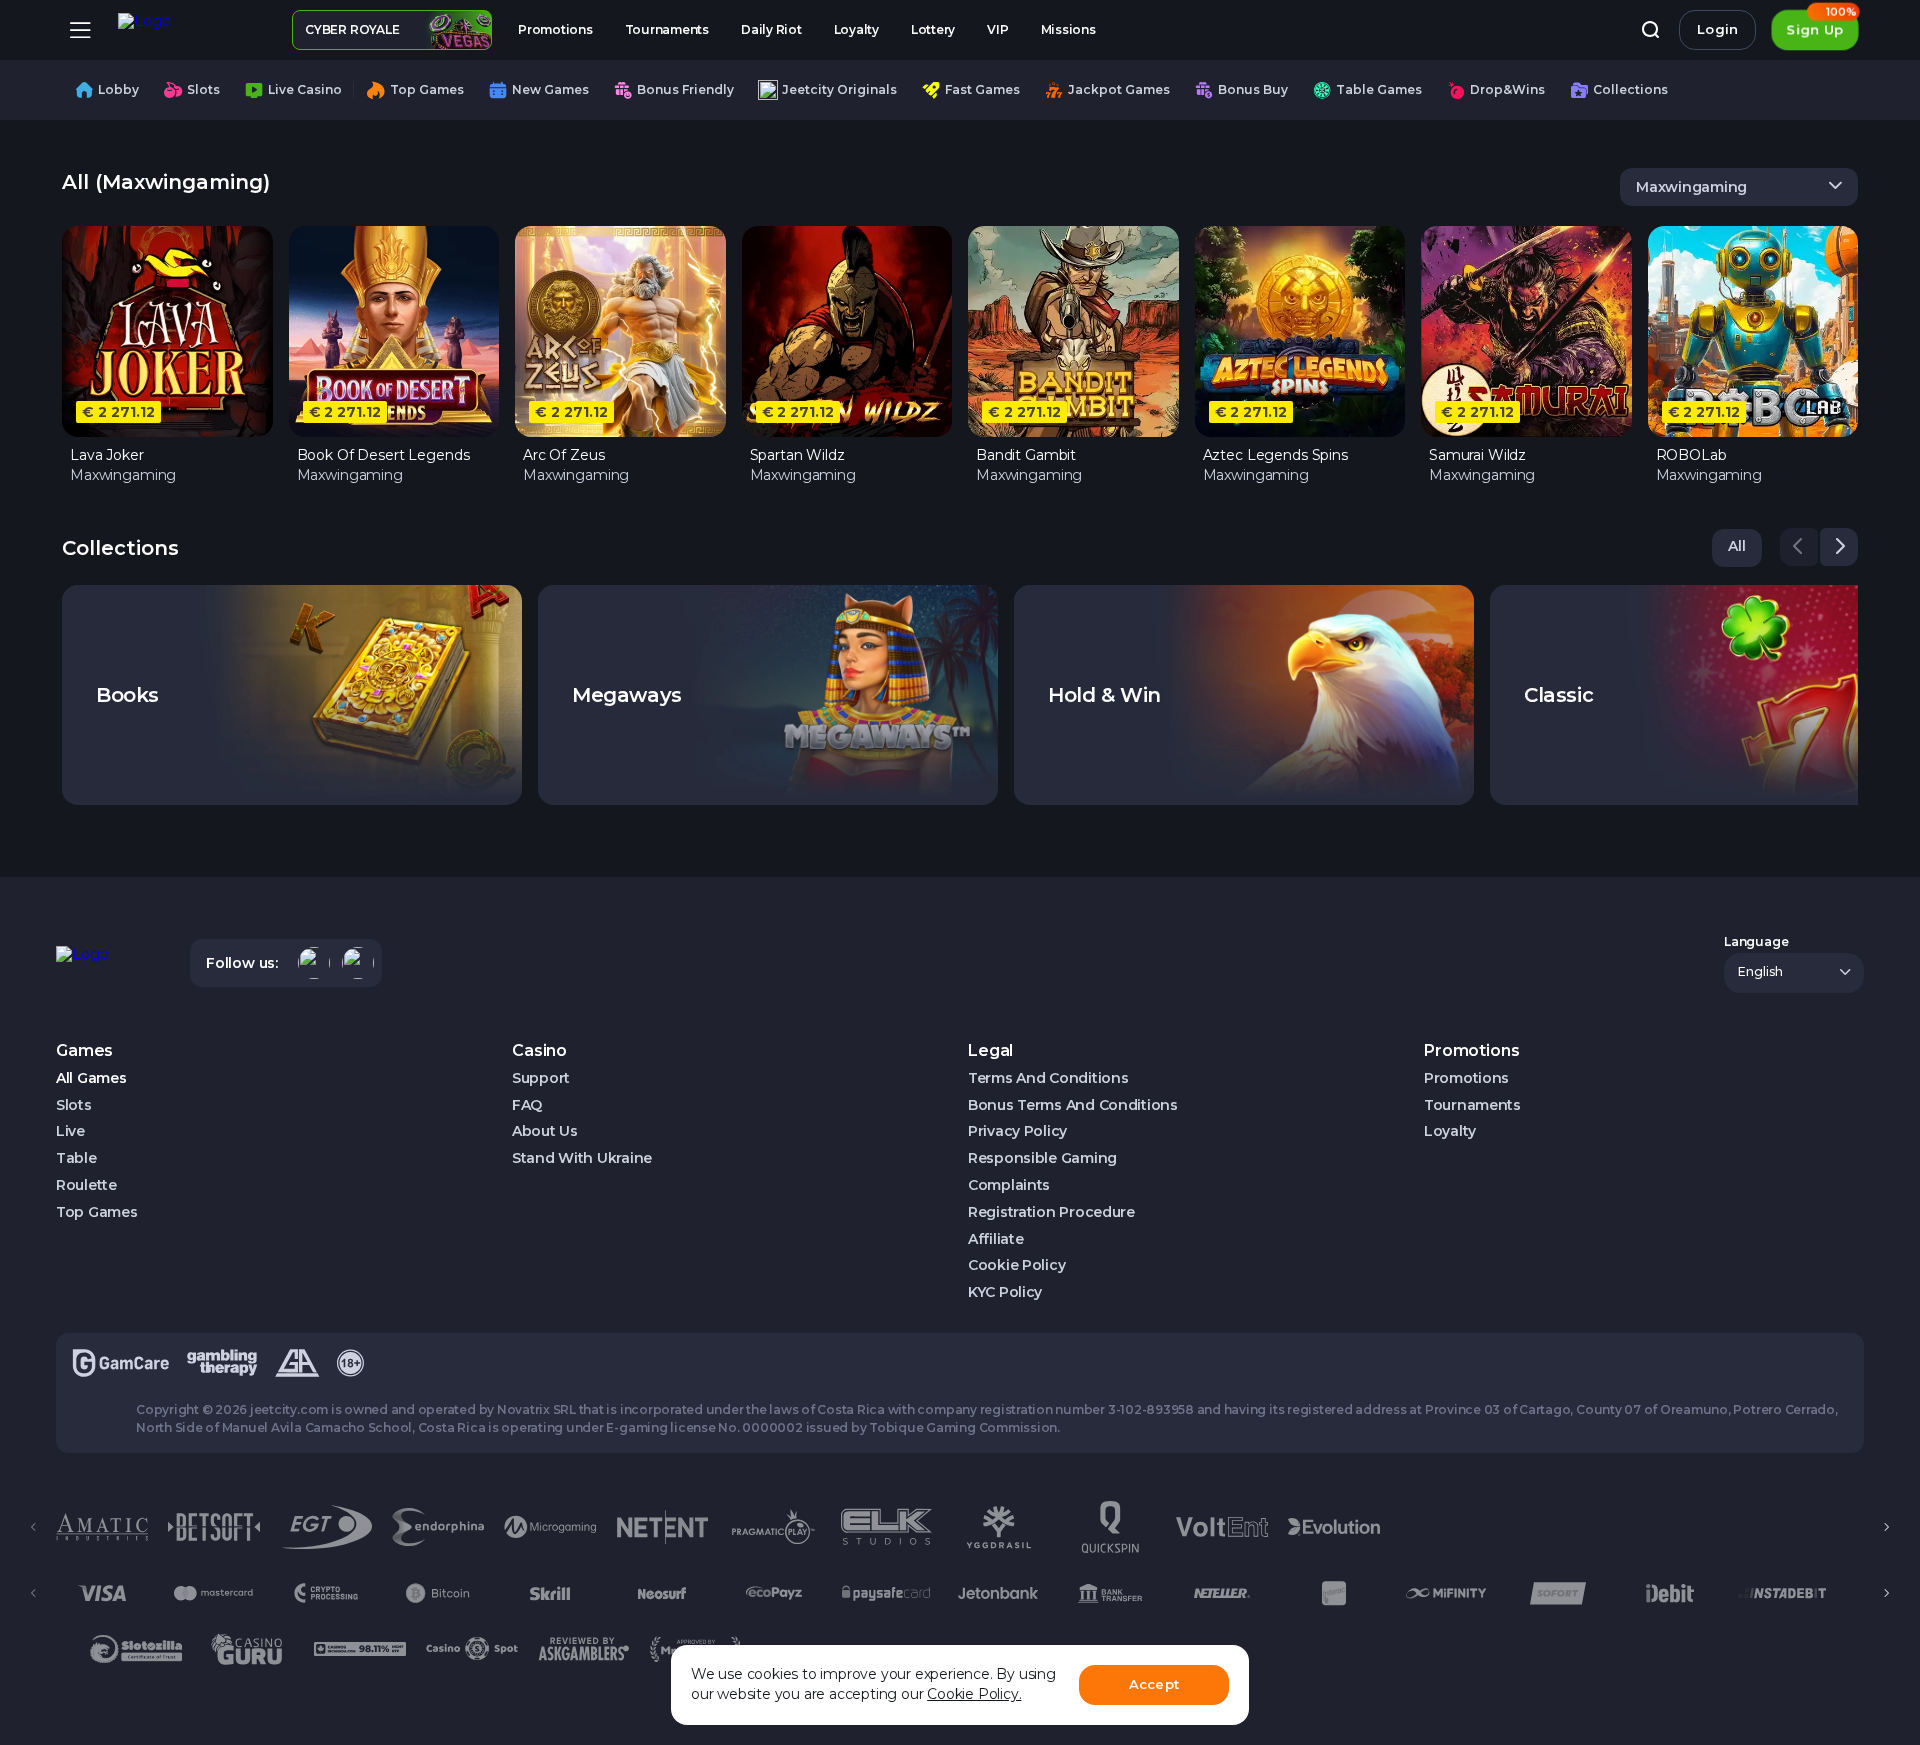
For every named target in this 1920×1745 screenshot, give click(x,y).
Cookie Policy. (974, 1694)
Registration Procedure (1051, 1212)
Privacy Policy (1017, 1131)
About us (545, 1131)
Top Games (96, 1212)
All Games (91, 1078)
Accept (1154, 1684)
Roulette (86, 1185)
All (1737, 546)
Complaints (1009, 1185)
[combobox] (1739, 187)
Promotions (555, 29)
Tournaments (667, 29)
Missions (1068, 29)
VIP (997, 29)
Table (76, 1158)
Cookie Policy (1016, 1265)
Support (541, 1078)
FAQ (527, 1105)
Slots (74, 1105)
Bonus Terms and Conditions (1073, 1105)
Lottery (933, 29)
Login (1717, 29)
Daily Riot (771, 29)
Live (70, 1131)
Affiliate (995, 1239)
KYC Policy (1005, 1292)
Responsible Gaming (1042, 1158)
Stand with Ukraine (582, 1158)
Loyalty (856, 29)
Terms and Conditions (1048, 1078)
